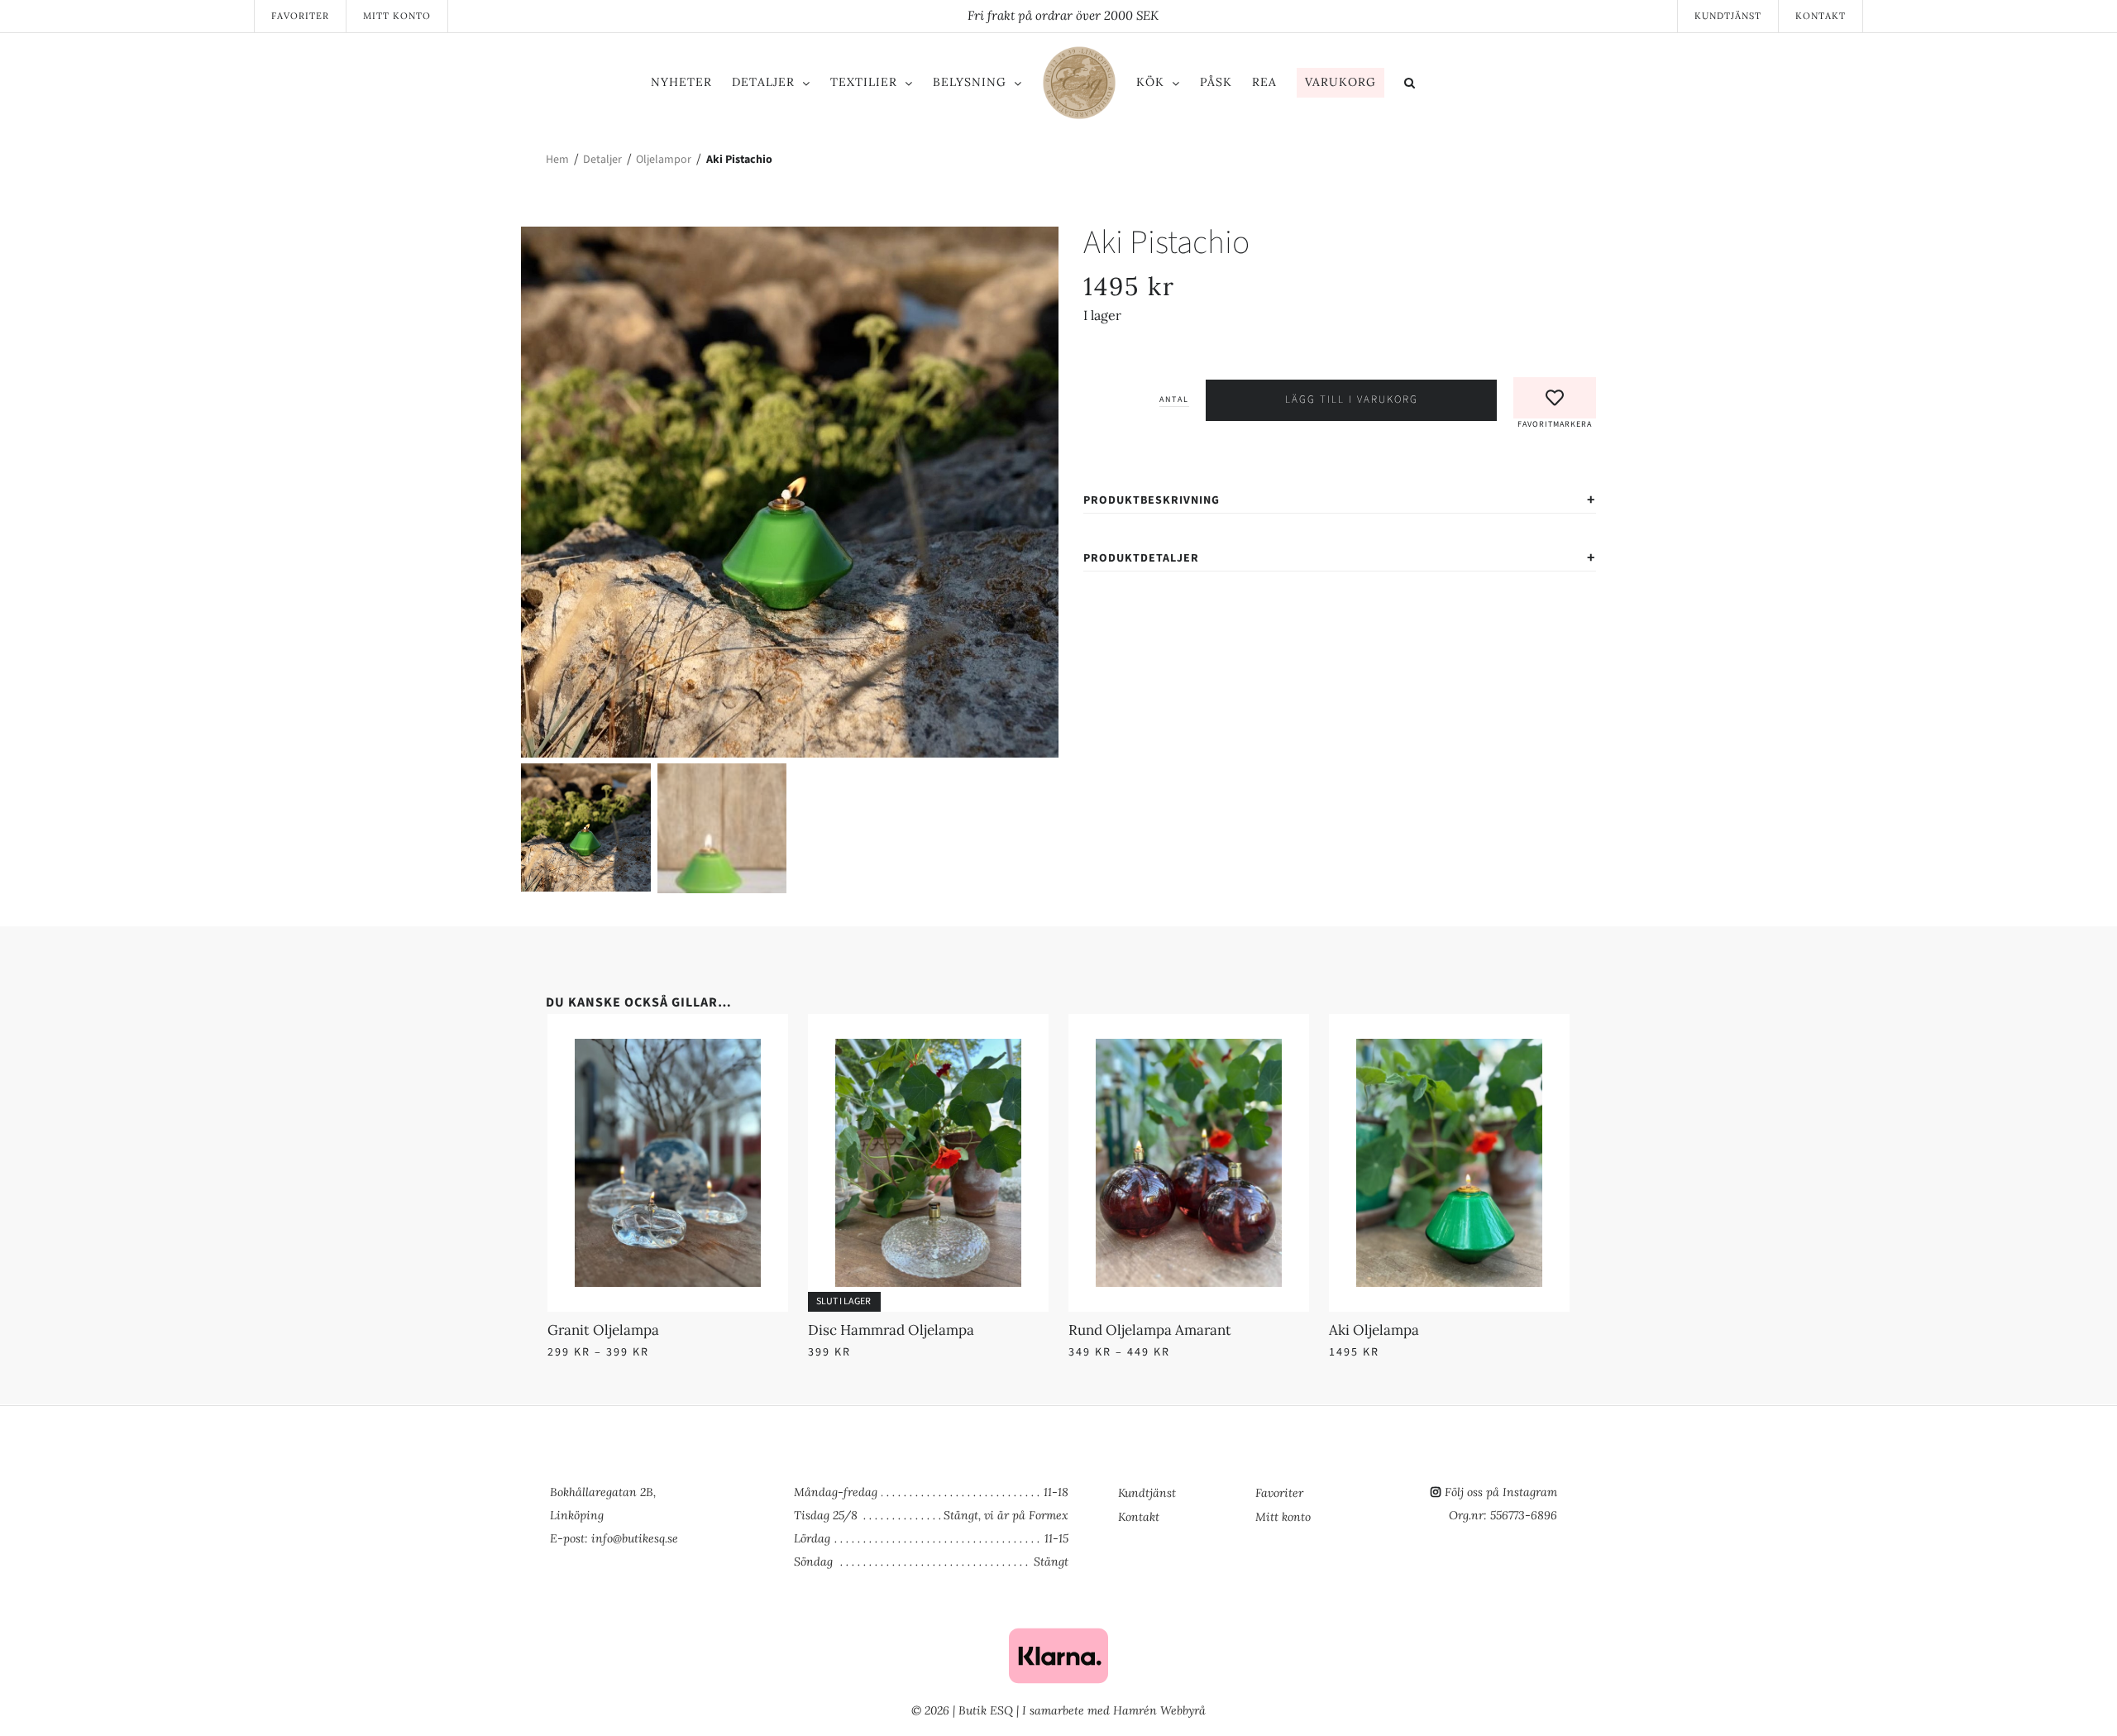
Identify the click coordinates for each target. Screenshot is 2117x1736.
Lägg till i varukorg (1352, 399)
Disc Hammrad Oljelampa (891, 1330)
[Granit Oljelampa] (668, 1049)
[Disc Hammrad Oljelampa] (928, 1049)
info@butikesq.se (635, 1538)
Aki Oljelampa (1374, 1330)
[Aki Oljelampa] (1449, 1049)
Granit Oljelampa (603, 1330)
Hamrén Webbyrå (1159, 1710)
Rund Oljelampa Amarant (1150, 1330)
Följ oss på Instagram (1501, 1492)
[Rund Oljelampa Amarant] (1189, 1049)
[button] (1478, 85)
